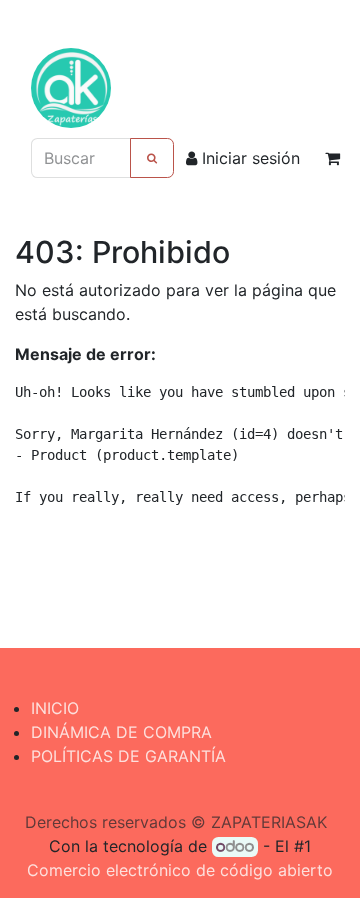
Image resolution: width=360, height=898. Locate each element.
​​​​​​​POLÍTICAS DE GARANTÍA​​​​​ (128, 756)
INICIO (55, 708)
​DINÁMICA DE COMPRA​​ (121, 732)
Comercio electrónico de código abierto (180, 870)
